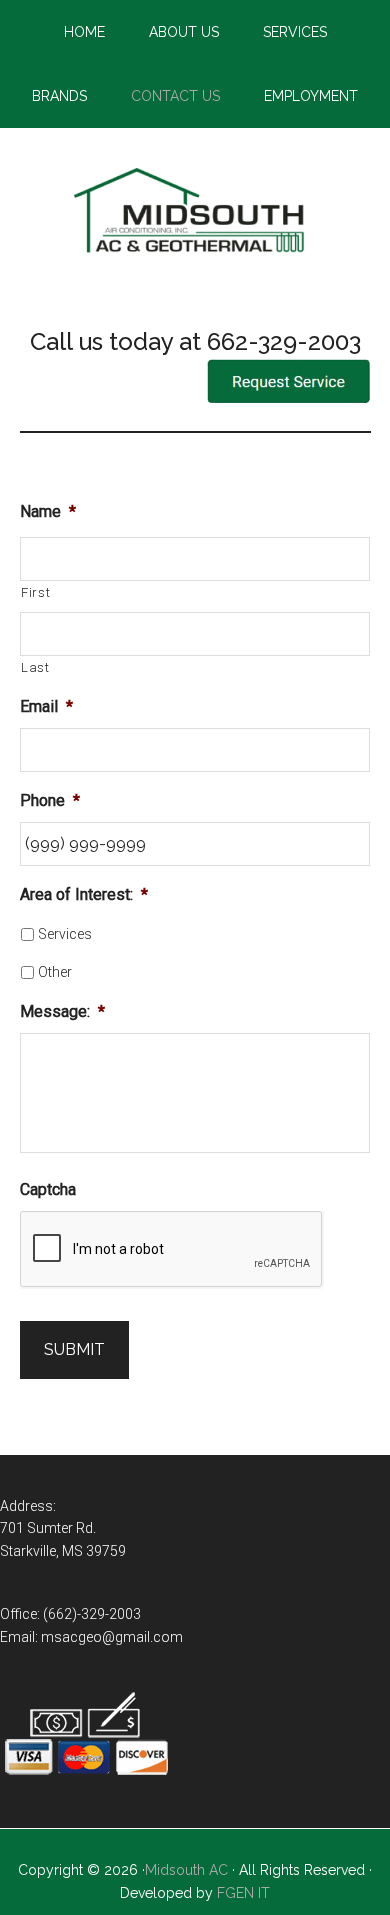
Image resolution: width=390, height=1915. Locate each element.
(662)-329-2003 (92, 1614)
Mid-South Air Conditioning (195, 213)
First (35, 592)
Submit (74, 1349)
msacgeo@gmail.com (112, 1637)
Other (55, 972)
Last (35, 667)
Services (65, 934)
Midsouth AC (186, 1870)
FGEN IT (243, 1893)
